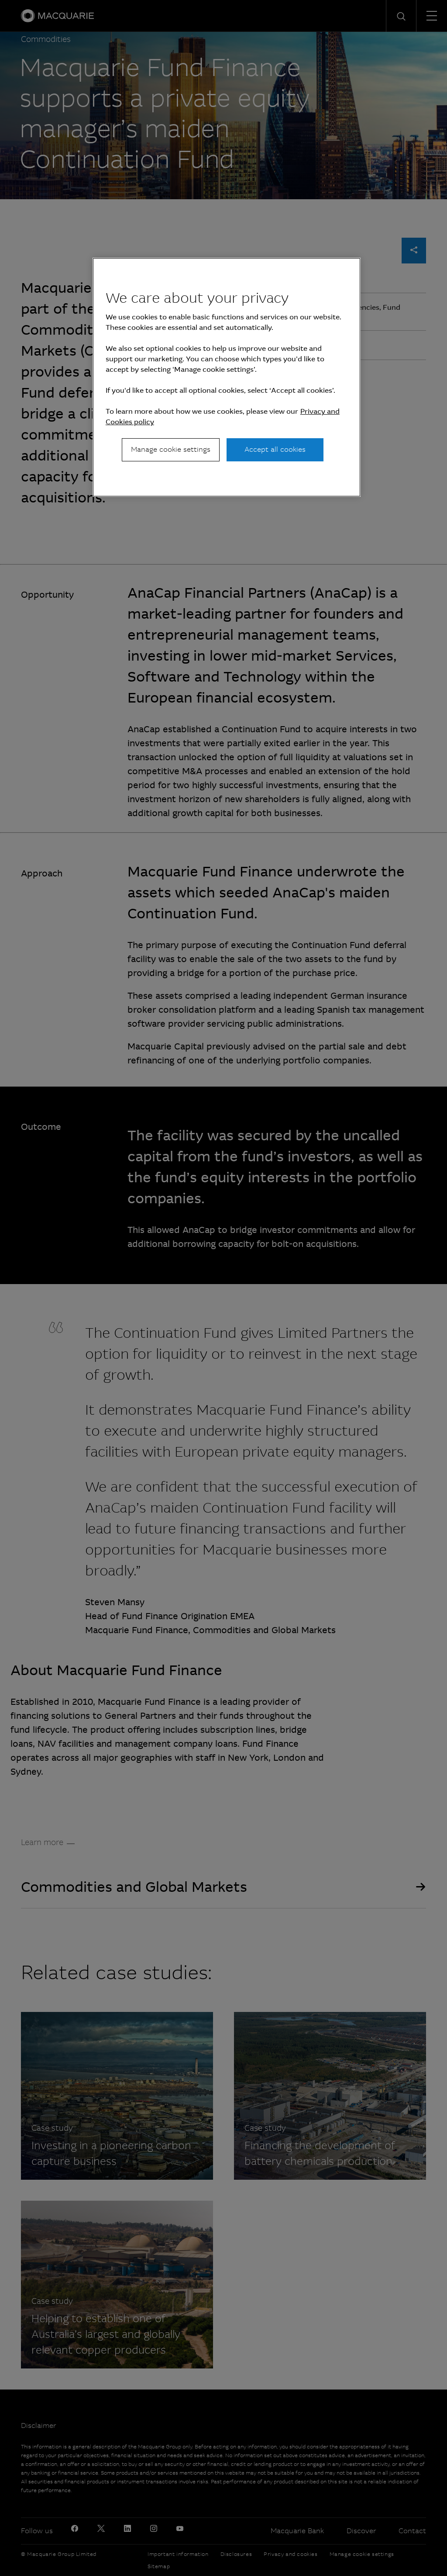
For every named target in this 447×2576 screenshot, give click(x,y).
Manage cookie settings (171, 449)
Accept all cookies (275, 449)
